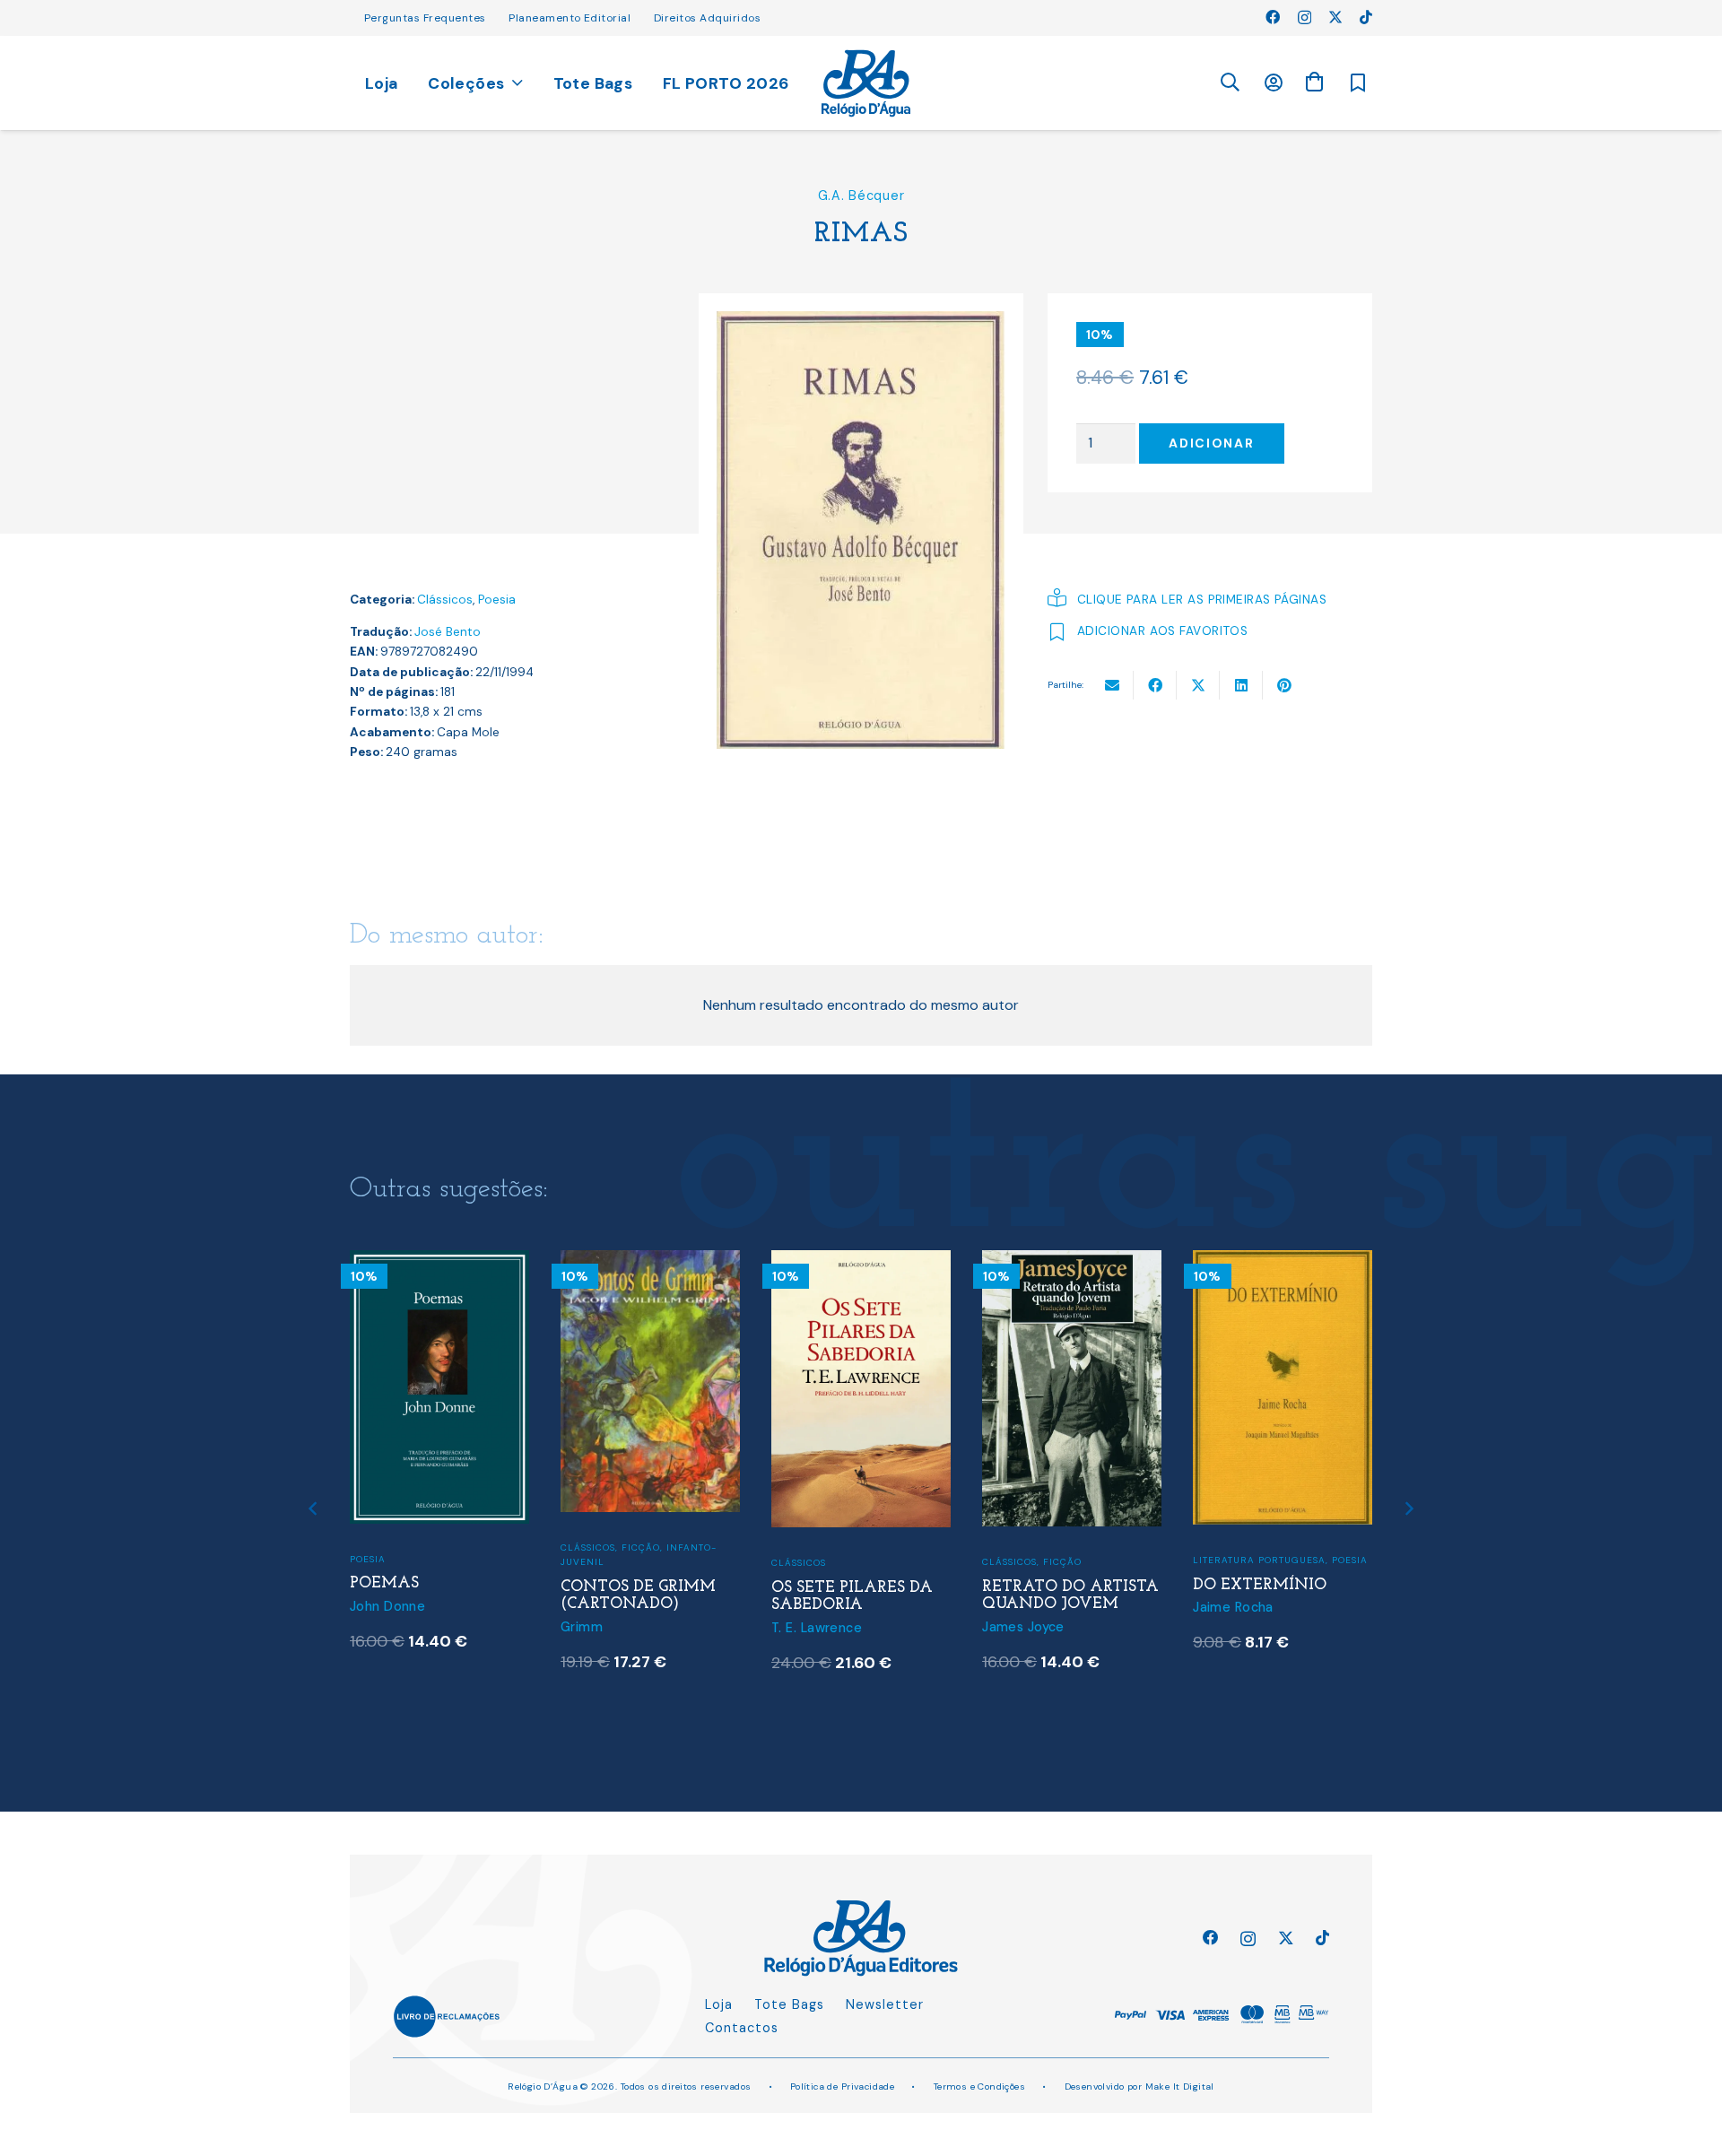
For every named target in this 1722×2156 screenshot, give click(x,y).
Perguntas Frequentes (425, 18)
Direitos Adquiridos (707, 18)
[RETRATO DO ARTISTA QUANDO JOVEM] (1072, 1261)
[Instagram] (1305, 18)
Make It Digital (1180, 2086)
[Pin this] (1284, 685)
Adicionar (1211, 443)
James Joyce (1023, 1627)
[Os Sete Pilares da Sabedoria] (861, 1261)
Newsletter (885, 2004)
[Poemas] (439, 1261)
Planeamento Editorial (570, 18)
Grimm (582, 1627)
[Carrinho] (1314, 82)
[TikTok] (1366, 17)
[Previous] (314, 1509)
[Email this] (1112, 685)
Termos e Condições (980, 2086)
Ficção (641, 1547)
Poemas (384, 1583)
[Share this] (1155, 685)
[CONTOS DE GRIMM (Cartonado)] (650, 1261)
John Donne (387, 1606)
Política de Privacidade (843, 2086)
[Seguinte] (1409, 1509)
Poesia (497, 600)
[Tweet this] (1198, 685)
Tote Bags (789, 2004)
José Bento (448, 632)
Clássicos (445, 600)
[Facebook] (1273, 17)
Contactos (742, 2028)
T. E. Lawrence (817, 1628)
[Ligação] (866, 83)
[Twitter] (1335, 17)
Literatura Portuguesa (1259, 1560)
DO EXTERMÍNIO (1260, 1585)
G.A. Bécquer (861, 196)
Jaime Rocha (1233, 1607)
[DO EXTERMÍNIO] (1283, 1261)
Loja (719, 2004)
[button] (1230, 83)
